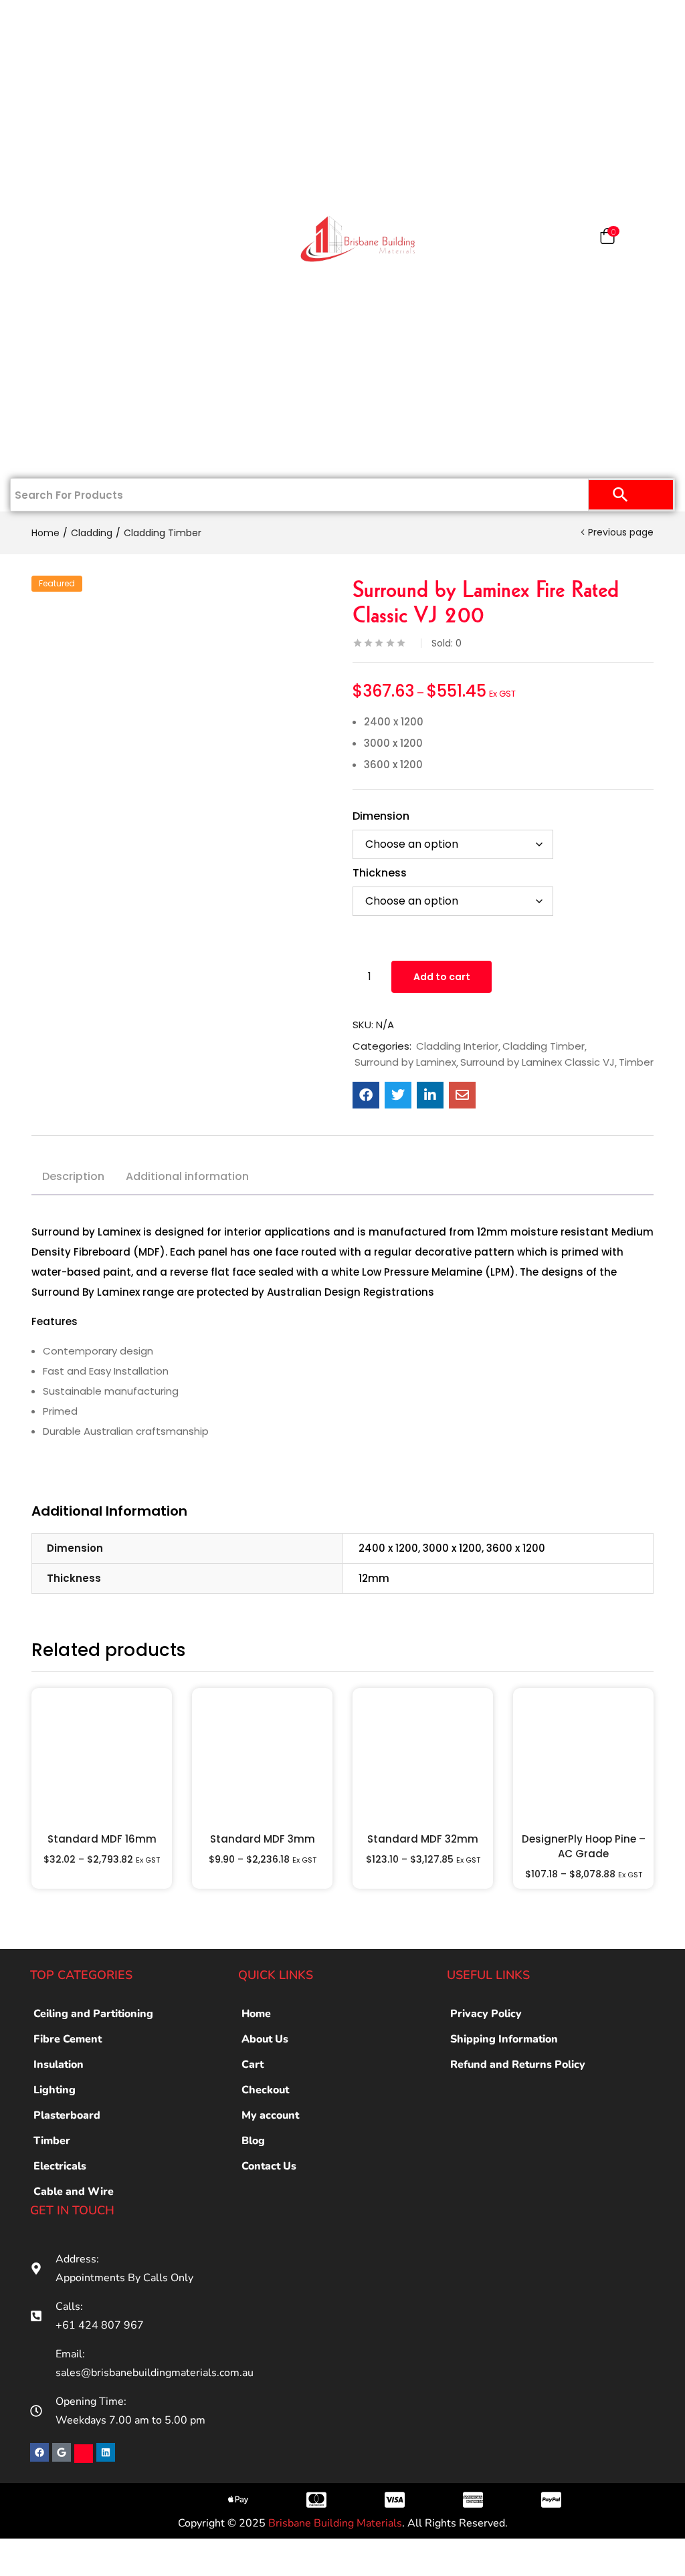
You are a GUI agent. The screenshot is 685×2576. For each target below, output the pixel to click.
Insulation (61, 282)
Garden (62, 369)
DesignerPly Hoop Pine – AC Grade (584, 1846)
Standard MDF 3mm (263, 1839)
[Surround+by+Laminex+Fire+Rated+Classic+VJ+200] (398, 1095)
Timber (62, 239)
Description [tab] (73, 1176)
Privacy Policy (486, 2014)
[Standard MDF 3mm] (262, 1758)
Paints (69, 108)
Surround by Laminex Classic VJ (537, 1062)
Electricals (61, 326)
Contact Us (62, 456)
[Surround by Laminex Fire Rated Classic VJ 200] (366, 1095)
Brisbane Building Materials (335, 2523)
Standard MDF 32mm (423, 1839)
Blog (253, 2141)
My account (270, 2115)
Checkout (265, 2090)
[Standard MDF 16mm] (102, 1758)
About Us (265, 2039)
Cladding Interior (457, 1046)
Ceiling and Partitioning (51, 160)
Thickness (380, 873)
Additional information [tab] (187, 1176)
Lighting (55, 2090)
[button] (607, 239)
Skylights (61, 413)
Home (68, 21)
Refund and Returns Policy (518, 2065)
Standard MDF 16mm (102, 1839)
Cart (253, 2065)
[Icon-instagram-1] (84, 2454)
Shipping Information (504, 2039)
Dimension (381, 816)
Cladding (61, 195)
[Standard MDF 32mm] (423, 1758)
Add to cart (442, 977)
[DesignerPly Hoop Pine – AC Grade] (583, 1758)
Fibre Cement (68, 2039)
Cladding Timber (163, 533)
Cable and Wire (74, 2192)
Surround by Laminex (405, 1062)
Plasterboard (61, 65)
